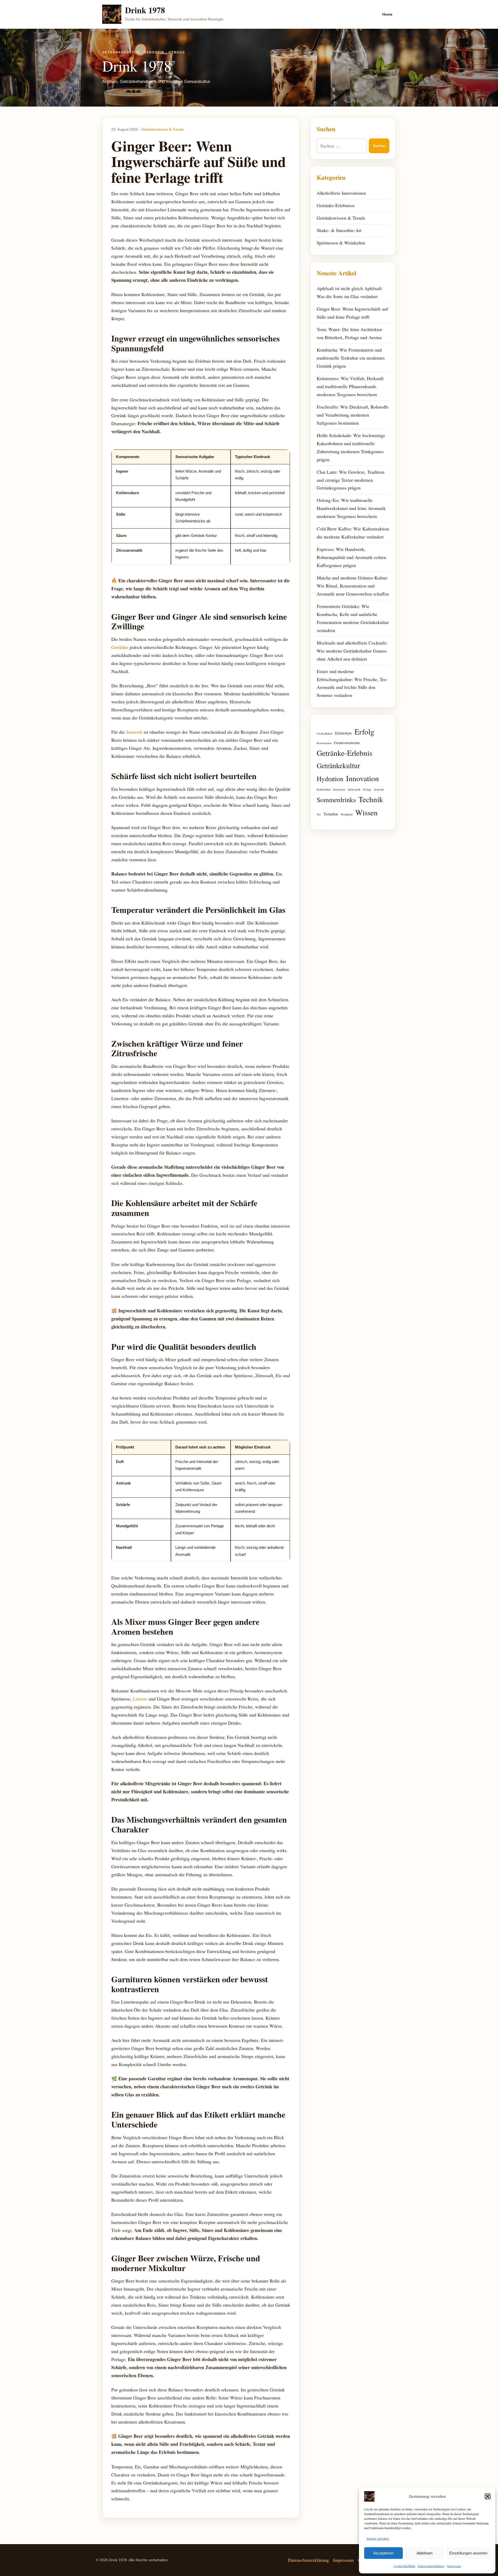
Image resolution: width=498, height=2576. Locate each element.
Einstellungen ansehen (468, 2553)
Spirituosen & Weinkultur (341, 243)
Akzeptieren (383, 2553)
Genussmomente (347, 743)
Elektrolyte (344, 733)
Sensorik (134, 732)
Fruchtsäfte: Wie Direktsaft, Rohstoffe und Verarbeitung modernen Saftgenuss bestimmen (353, 415)
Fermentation (324, 743)
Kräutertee (339, 789)
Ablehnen (424, 2553)
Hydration (330, 779)
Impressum (454, 2566)
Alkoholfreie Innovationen (341, 193)
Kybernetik (354, 789)
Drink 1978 (145, 10)
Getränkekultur (338, 765)
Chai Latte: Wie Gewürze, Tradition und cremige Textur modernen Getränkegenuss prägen (351, 480)
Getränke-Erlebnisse (336, 205)
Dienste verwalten (378, 2538)
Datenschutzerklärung (431, 2566)
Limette (140, 1699)
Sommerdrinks (336, 800)
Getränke (120, 647)
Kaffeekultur (324, 789)
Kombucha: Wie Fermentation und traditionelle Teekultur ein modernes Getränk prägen (351, 358)
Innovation (362, 778)
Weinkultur (347, 814)
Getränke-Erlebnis (344, 753)
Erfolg (364, 731)
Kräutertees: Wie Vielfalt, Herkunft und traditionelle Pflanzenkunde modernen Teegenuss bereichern (350, 386)
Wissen (366, 812)
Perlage (367, 789)
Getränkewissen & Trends (162, 129)
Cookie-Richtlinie (404, 2566)
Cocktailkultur (325, 733)
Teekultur (331, 814)
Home (387, 14)
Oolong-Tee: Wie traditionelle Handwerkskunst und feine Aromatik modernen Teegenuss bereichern (351, 508)
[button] (488, 2496)
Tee (319, 814)
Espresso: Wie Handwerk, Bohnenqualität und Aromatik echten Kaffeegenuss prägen (351, 557)
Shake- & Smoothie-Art (339, 230)
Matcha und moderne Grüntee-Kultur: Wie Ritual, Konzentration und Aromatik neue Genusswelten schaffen (353, 586)
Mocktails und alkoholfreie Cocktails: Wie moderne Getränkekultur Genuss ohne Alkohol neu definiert (352, 651)
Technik (371, 799)
